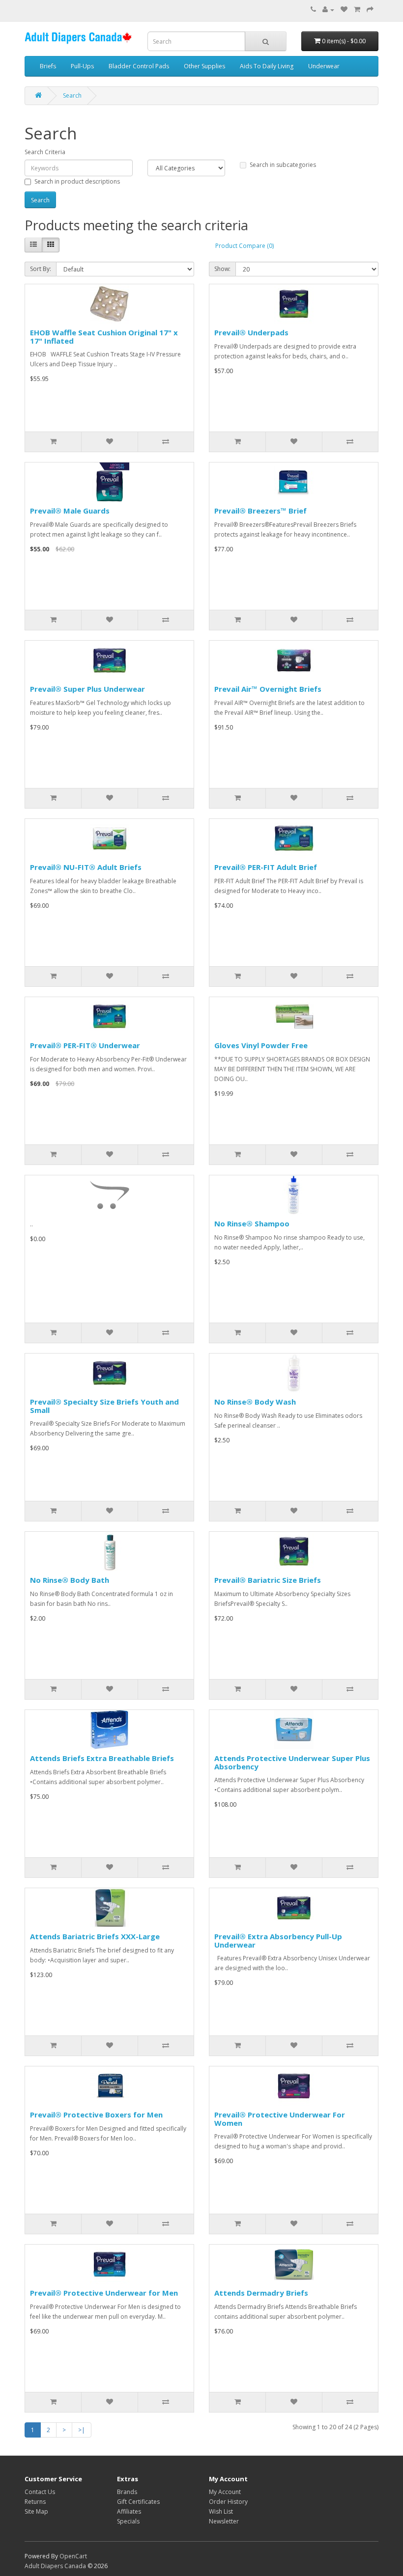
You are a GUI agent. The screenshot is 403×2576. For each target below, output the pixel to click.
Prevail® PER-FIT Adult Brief (266, 867)
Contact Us (40, 2492)
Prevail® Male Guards (70, 511)
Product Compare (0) (245, 246)
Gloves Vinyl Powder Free (261, 1045)
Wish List (221, 2511)
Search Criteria (45, 152)
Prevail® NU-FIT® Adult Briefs (86, 867)
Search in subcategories (283, 165)
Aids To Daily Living (267, 66)
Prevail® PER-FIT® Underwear (85, 1045)
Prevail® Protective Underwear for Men (104, 2293)
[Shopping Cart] (357, 10)
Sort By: (41, 269)
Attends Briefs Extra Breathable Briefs (102, 1758)
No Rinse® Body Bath (70, 1580)
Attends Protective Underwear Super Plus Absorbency (292, 1762)
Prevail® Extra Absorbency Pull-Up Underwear (278, 1940)
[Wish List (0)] (344, 10)
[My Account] (328, 10)
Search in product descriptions (77, 181)
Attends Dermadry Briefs (261, 2293)
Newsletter (224, 2521)
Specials (128, 2521)
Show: (222, 269)
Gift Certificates (138, 2502)
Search (72, 95)
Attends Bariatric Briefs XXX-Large (95, 1936)
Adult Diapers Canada (55, 2566)
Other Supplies (204, 66)
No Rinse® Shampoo (252, 1223)
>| (82, 2430)
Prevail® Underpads (251, 332)
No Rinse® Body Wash (255, 1402)
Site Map (36, 2511)
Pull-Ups (82, 66)
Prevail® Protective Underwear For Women (280, 2119)
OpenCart (73, 2556)
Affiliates (129, 2511)
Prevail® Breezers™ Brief (260, 511)
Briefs (48, 66)
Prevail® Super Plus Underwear (87, 689)
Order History (228, 2502)
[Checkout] (370, 10)
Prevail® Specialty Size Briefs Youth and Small (104, 1406)
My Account (225, 2492)
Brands (127, 2492)
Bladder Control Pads (139, 66)
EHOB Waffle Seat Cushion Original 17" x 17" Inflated (104, 337)
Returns (35, 2502)
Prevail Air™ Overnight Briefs (268, 689)
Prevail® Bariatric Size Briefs (268, 1580)
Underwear (324, 66)
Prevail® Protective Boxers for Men (96, 2115)
